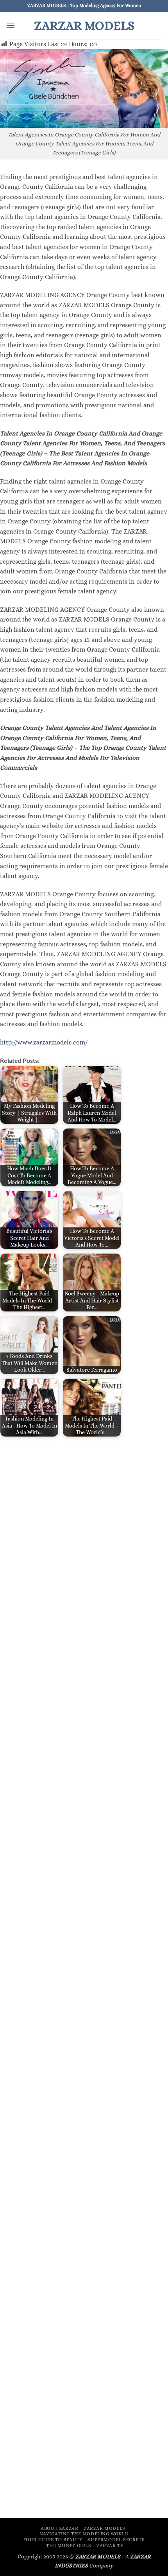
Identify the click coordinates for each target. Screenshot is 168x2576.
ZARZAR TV (110, 2546)
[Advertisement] (84, 1541)
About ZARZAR (59, 2528)
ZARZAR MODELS (84, 25)
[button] (11, 25)
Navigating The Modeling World (84, 2534)
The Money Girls (69, 2546)
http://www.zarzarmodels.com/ (44, 1042)
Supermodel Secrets (116, 2540)
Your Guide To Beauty (53, 2540)
